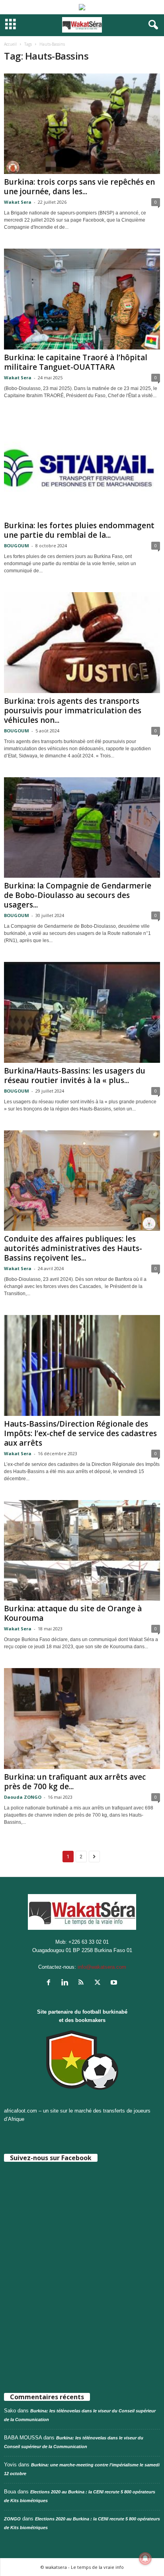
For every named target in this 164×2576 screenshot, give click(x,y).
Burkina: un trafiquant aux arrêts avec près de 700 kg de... (75, 1782)
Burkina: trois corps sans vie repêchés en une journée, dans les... (79, 187)
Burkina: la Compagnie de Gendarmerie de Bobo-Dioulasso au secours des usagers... (78, 895)
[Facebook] (50, 1983)
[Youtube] (115, 1983)
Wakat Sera (18, 202)
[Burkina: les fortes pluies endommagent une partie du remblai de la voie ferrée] (82, 467)
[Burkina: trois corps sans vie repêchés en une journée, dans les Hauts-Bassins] (82, 124)
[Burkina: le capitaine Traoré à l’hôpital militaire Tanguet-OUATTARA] (82, 299)
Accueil (10, 44)
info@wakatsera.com (102, 1967)
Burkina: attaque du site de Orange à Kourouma (73, 1613)
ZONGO (12, 2519)
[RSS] (83, 1983)
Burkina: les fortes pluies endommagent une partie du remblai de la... (79, 530)
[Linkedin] (67, 1983)
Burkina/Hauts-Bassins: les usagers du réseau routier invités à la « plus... (75, 1076)
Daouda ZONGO (23, 1797)
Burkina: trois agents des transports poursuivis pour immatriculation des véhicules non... (73, 711)
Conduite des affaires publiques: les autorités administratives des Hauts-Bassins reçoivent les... (73, 1248)
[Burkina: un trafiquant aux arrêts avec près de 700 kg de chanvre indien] (82, 1718)
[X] (99, 1983)
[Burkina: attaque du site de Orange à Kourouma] (82, 1550)
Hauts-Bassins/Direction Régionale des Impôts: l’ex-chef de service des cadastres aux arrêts (80, 1433)
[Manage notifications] (145, 2559)
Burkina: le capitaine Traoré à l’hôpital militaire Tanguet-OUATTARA (76, 362)
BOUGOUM (17, 546)
